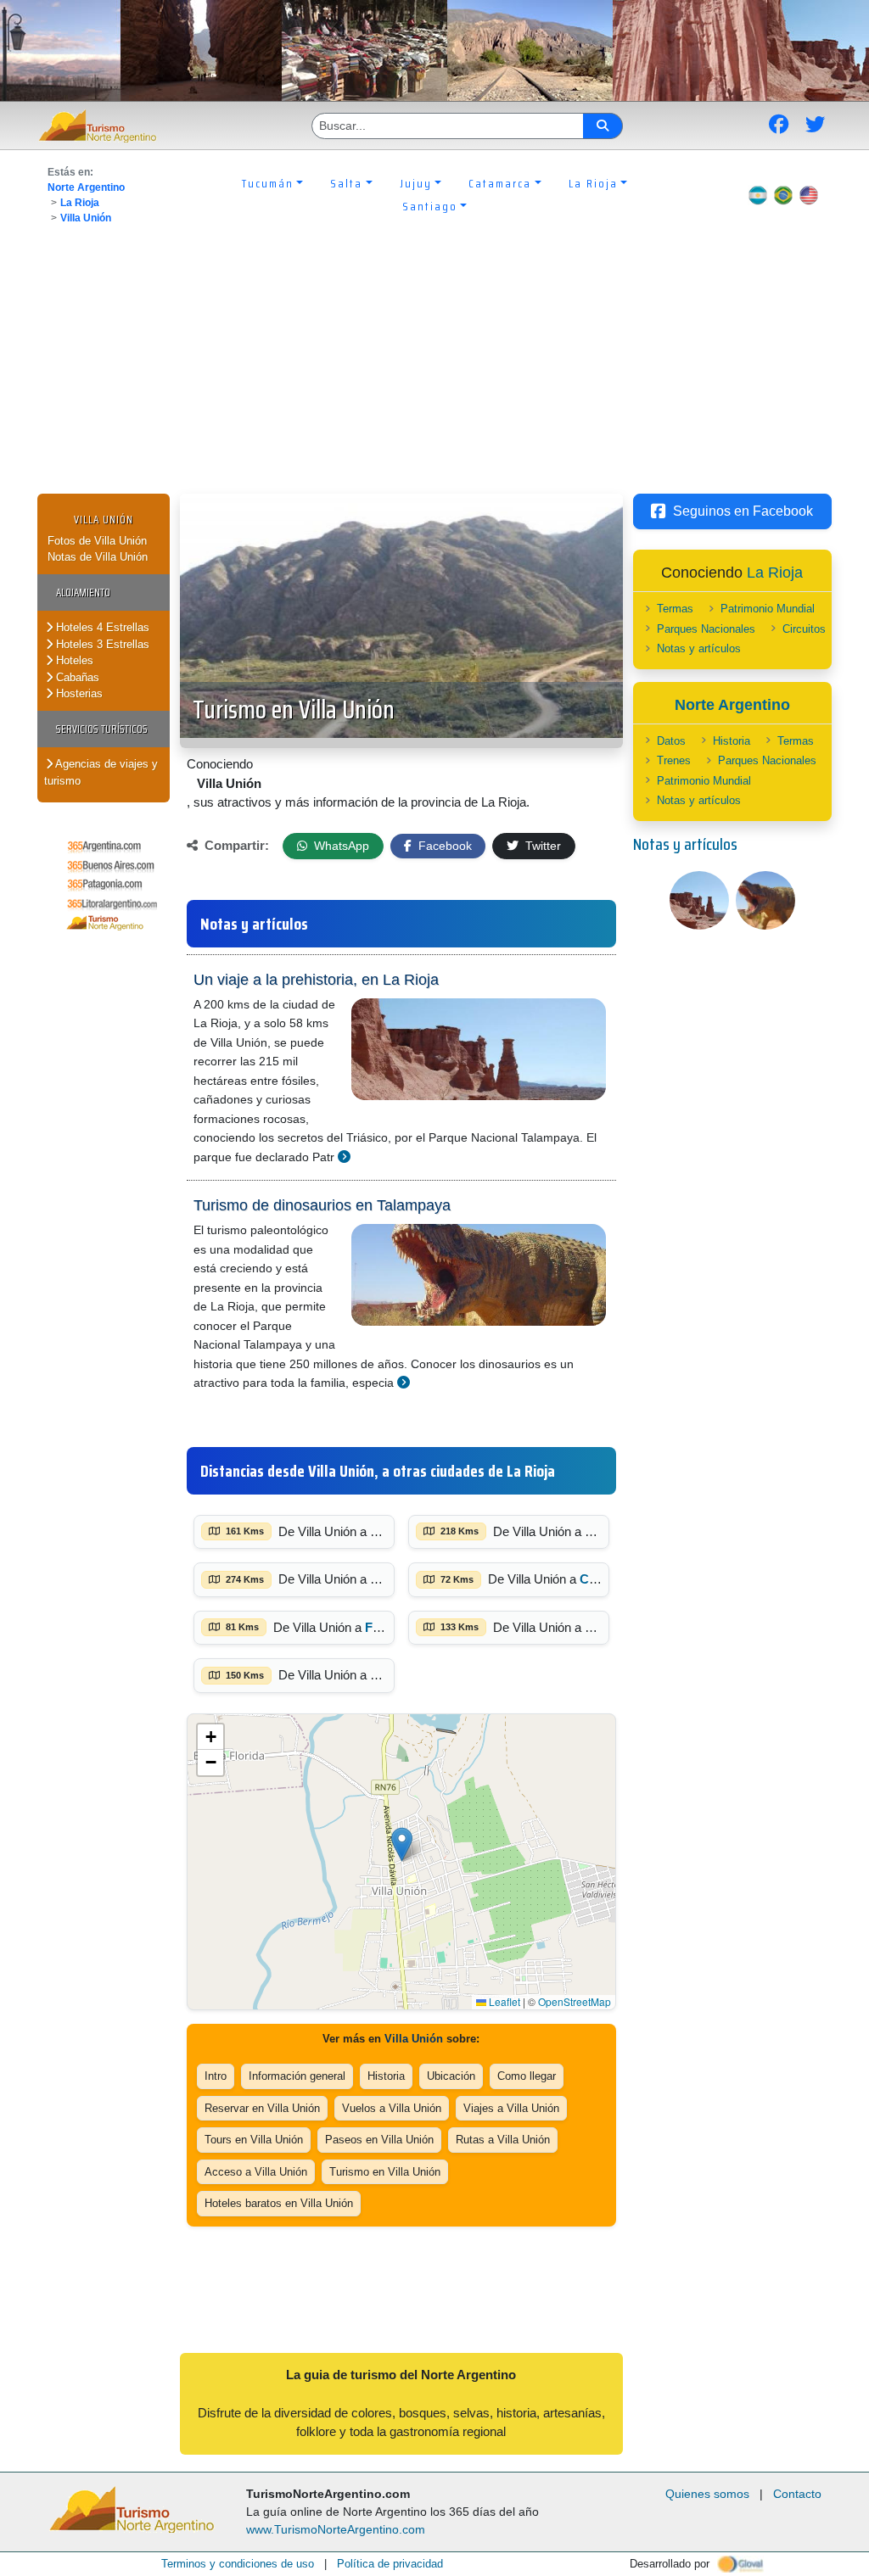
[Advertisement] (434, 366)
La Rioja (80, 203)
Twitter (541, 846)
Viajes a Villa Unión (511, 2108)
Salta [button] (346, 183)
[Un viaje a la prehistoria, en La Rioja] (344, 1157)
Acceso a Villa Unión (256, 2172)
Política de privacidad (390, 2564)
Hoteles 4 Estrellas (101, 627)
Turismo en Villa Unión (294, 710)
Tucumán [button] (268, 183)
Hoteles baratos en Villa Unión (279, 2203)
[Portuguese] (783, 195)
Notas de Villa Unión (98, 557)
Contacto (797, 2494)
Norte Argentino (86, 187)
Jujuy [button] (416, 183)
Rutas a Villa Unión (503, 2140)
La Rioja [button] (593, 183)
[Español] (758, 195)
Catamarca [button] (500, 183)
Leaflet (503, 2001)
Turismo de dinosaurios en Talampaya (322, 1205)
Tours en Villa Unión (254, 2140)
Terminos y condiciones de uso (238, 2564)
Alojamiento (83, 592)
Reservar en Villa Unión (262, 2108)
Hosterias (78, 693)
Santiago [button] (430, 206)
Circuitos (804, 629)
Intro (216, 2076)
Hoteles (73, 660)
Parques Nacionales (706, 629)
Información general (297, 2076)
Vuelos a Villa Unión (392, 2108)
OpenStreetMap (575, 2001)
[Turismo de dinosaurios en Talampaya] (404, 1382)
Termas (675, 609)
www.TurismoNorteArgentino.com (336, 2529)
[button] (402, 1844)
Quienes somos (707, 2494)
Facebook (443, 846)
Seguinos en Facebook (743, 511)
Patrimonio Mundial (768, 609)
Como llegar (527, 2076)
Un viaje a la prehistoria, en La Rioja (316, 980)
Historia (386, 2076)
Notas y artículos (699, 648)
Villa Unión (86, 218)
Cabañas (76, 677)
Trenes (674, 760)
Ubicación (451, 2076)
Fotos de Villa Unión (97, 541)
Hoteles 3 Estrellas (101, 644)
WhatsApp (340, 846)
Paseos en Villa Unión (379, 2140)
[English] (809, 195)
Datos (671, 741)
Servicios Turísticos (102, 729)
